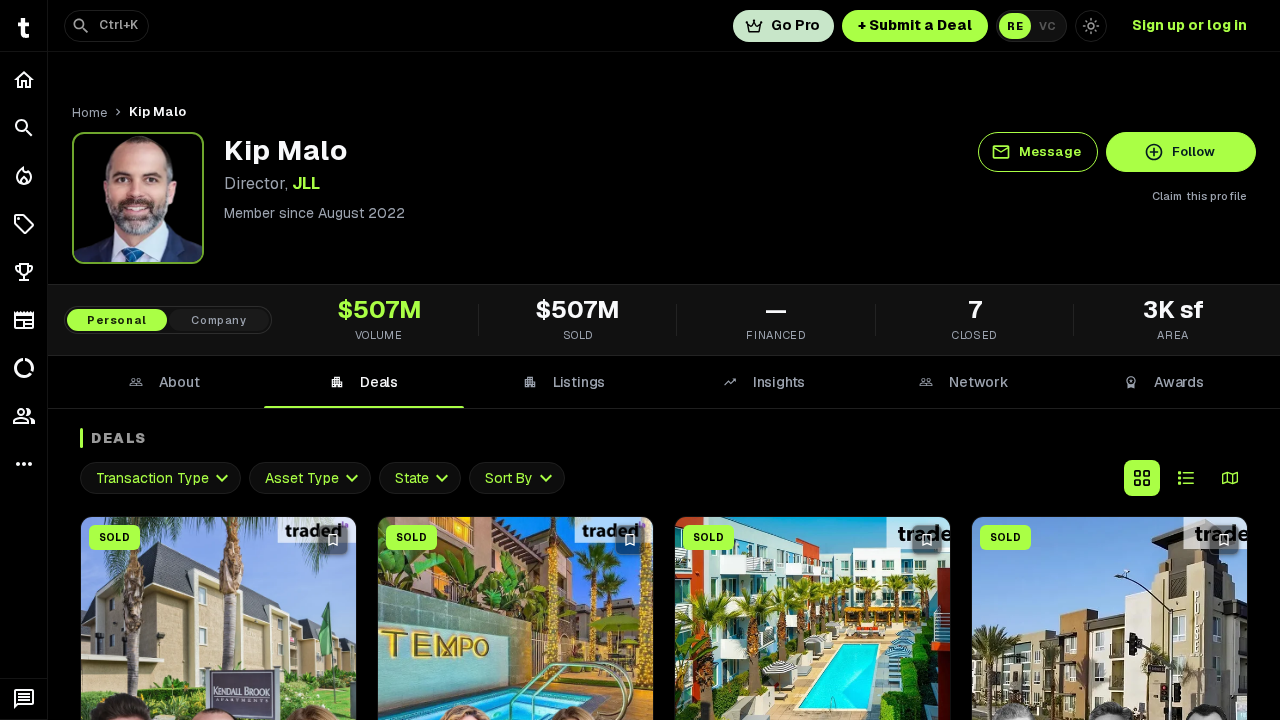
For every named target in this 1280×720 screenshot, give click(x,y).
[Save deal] (333, 540)
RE (1015, 26)
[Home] (23, 80)
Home (89, 112)
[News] (23, 320)
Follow (1193, 151)
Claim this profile (1199, 196)
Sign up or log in (1189, 25)
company (219, 320)
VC (1047, 26)
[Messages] (23, 699)
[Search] (23, 128)
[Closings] (23, 176)
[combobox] (160, 478)
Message (1050, 151)
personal (117, 320)
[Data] (23, 368)
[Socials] (23, 416)
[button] (23, 224)
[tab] (164, 382)
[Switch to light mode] (1091, 26)
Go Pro (795, 25)
